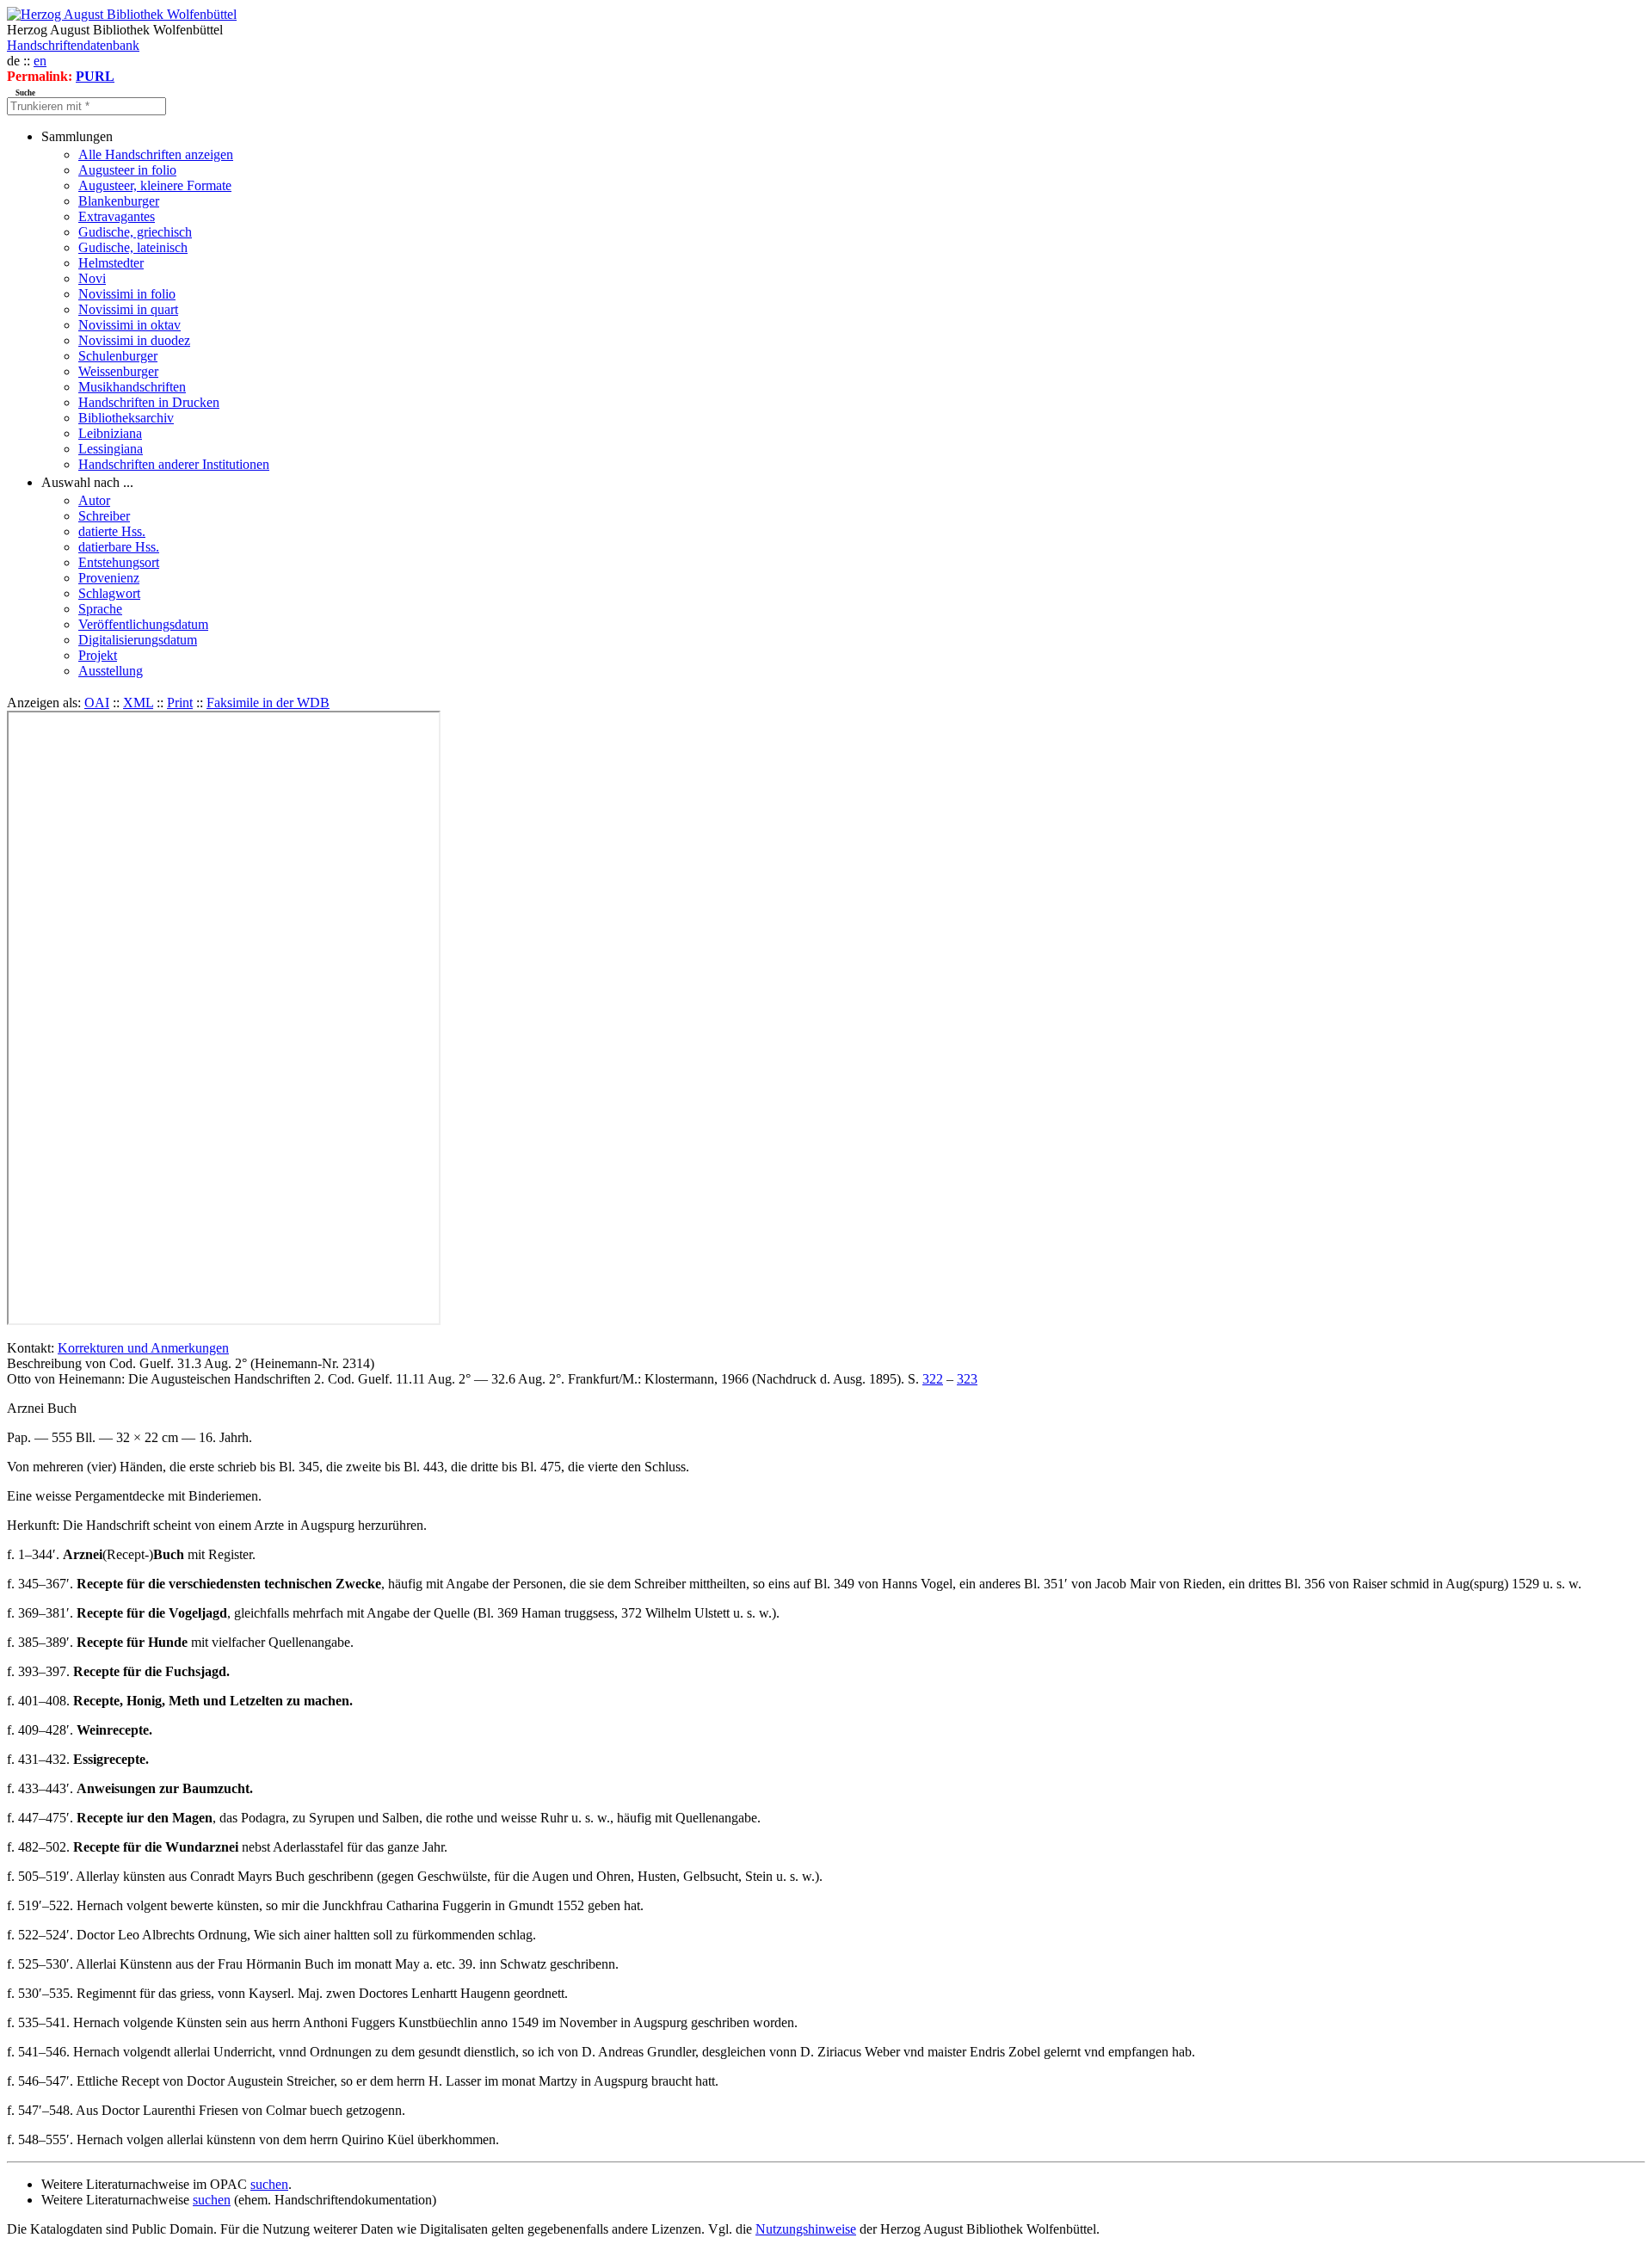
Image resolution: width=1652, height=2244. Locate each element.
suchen (269, 2184)
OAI (97, 703)
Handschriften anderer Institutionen (174, 464)
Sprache (100, 609)
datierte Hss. (112, 531)
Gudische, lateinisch (133, 247)
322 (933, 1379)
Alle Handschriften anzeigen (156, 154)
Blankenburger (119, 201)
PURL (95, 76)
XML (138, 703)
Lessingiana (111, 449)
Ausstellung (111, 671)
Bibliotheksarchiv (126, 418)
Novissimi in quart (128, 309)
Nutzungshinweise (806, 2229)
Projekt (98, 655)
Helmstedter (111, 263)
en (40, 61)
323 (967, 1379)
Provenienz (109, 578)
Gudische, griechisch (135, 232)
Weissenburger (118, 371)
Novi (92, 278)
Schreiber (104, 516)
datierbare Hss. (119, 547)
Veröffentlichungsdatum (143, 624)
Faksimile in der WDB (268, 703)
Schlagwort (109, 593)
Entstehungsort (119, 562)
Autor (94, 500)
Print (180, 703)
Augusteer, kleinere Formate (155, 185)
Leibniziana (110, 433)
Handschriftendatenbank (73, 45)
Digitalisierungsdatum (138, 640)
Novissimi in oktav (129, 325)
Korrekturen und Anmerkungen (143, 1348)
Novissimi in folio (127, 294)
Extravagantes (117, 216)
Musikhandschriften (132, 387)
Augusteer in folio (127, 170)
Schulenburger (118, 356)
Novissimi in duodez (134, 340)
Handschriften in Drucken (149, 402)
